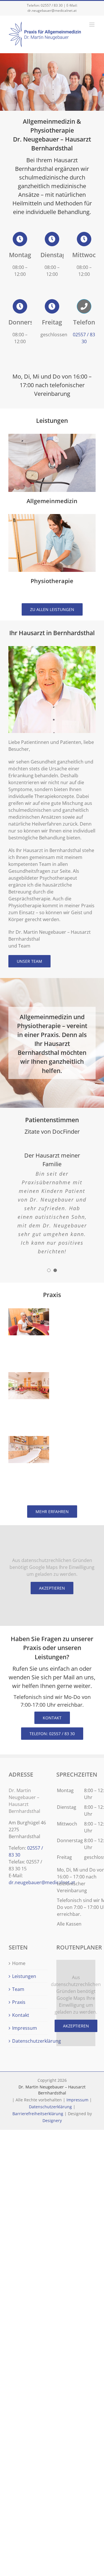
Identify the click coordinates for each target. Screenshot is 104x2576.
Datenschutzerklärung (28, 2041)
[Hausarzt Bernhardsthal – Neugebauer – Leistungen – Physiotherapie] (52, 516)
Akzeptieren (52, 1588)
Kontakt (21, 2015)
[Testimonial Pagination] (49, 1270)
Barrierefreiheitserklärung (38, 2114)
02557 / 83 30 (52, 5)
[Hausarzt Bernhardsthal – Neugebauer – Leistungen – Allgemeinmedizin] (52, 436)
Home (19, 1963)
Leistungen (24, 1976)
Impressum (25, 2028)
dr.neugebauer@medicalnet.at (52, 10)
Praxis (19, 2002)
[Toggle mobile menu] (92, 25)
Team (18, 1989)
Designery (52, 2120)
